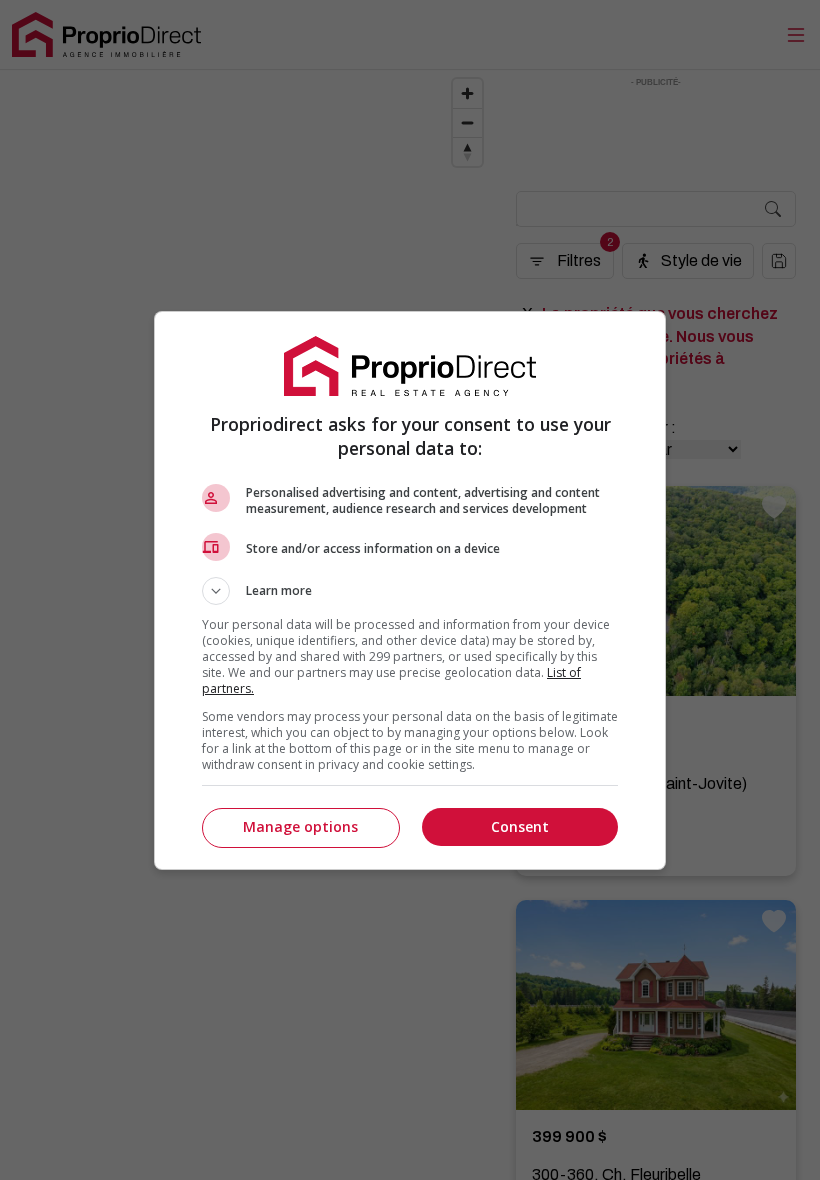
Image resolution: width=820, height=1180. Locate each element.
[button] (410, 591)
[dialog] (410, 590)
